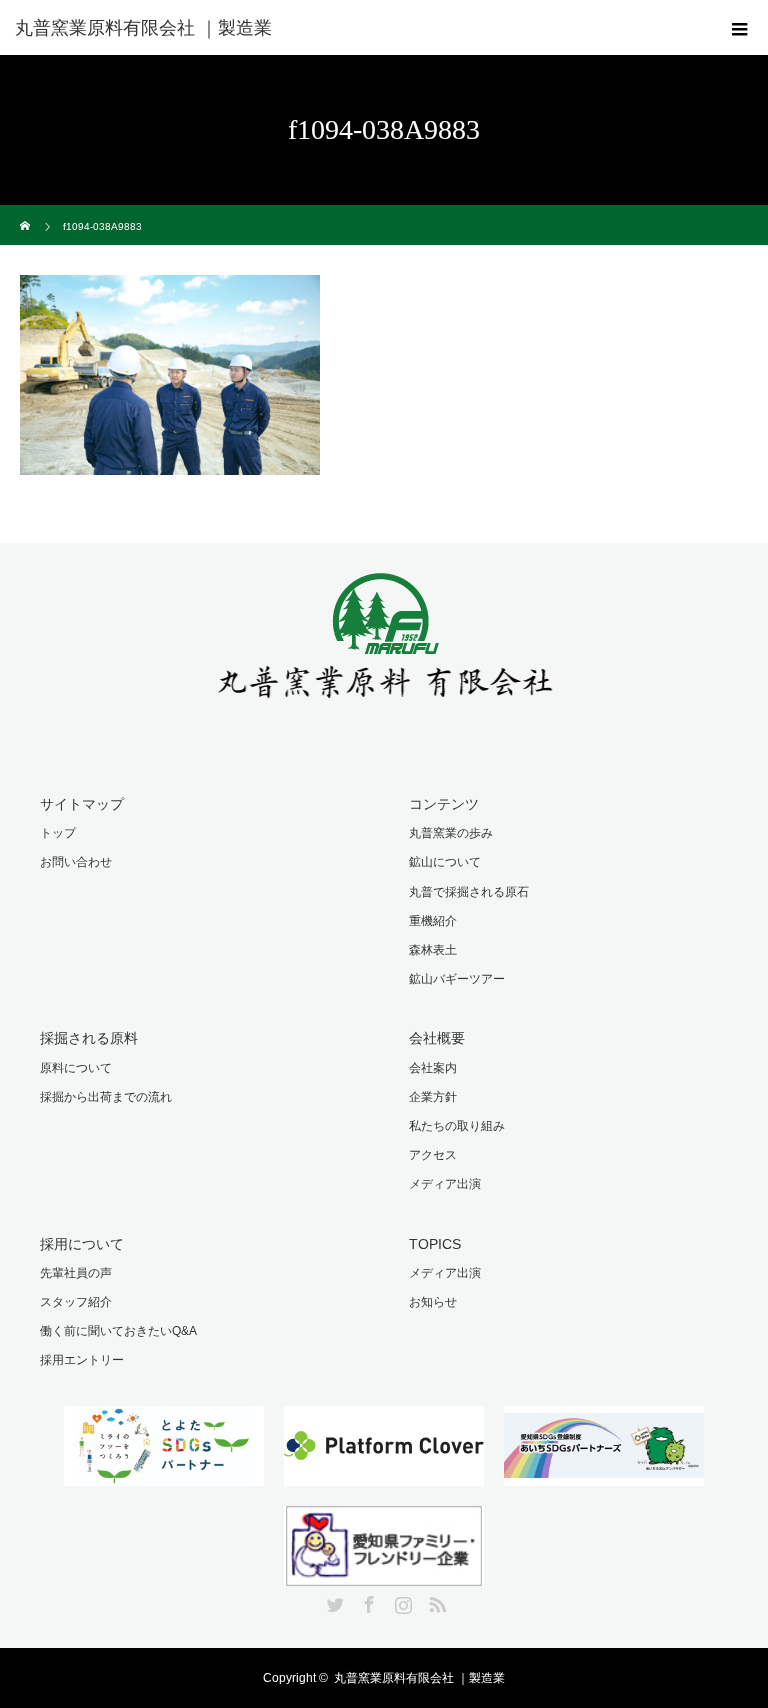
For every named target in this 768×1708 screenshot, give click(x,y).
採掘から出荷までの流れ (106, 1097)
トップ (58, 833)
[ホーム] (26, 212)
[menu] (740, 28)
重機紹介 (433, 921)
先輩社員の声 (76, 1273)
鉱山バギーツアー (457, 979)
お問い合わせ (76, 862)
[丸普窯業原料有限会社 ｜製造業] (277, 28)
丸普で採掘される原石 (469, 892)
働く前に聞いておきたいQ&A (118, 1331)
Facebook (367, 1601)
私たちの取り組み (457, 1126)
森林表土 (433, 950)
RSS (435, 1601)
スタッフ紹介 (76, 1302)
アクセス (433, 1155)
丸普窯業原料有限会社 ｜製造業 (419, 1678)
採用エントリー (82, 1360)
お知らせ (433, 1302)
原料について (76, 1068)
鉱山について (445, 862)
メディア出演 (445, 1184)
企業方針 (433, 1097)
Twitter (333, 1601)
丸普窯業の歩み (451, 833)
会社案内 (433, 1068)
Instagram (401, 1601)
